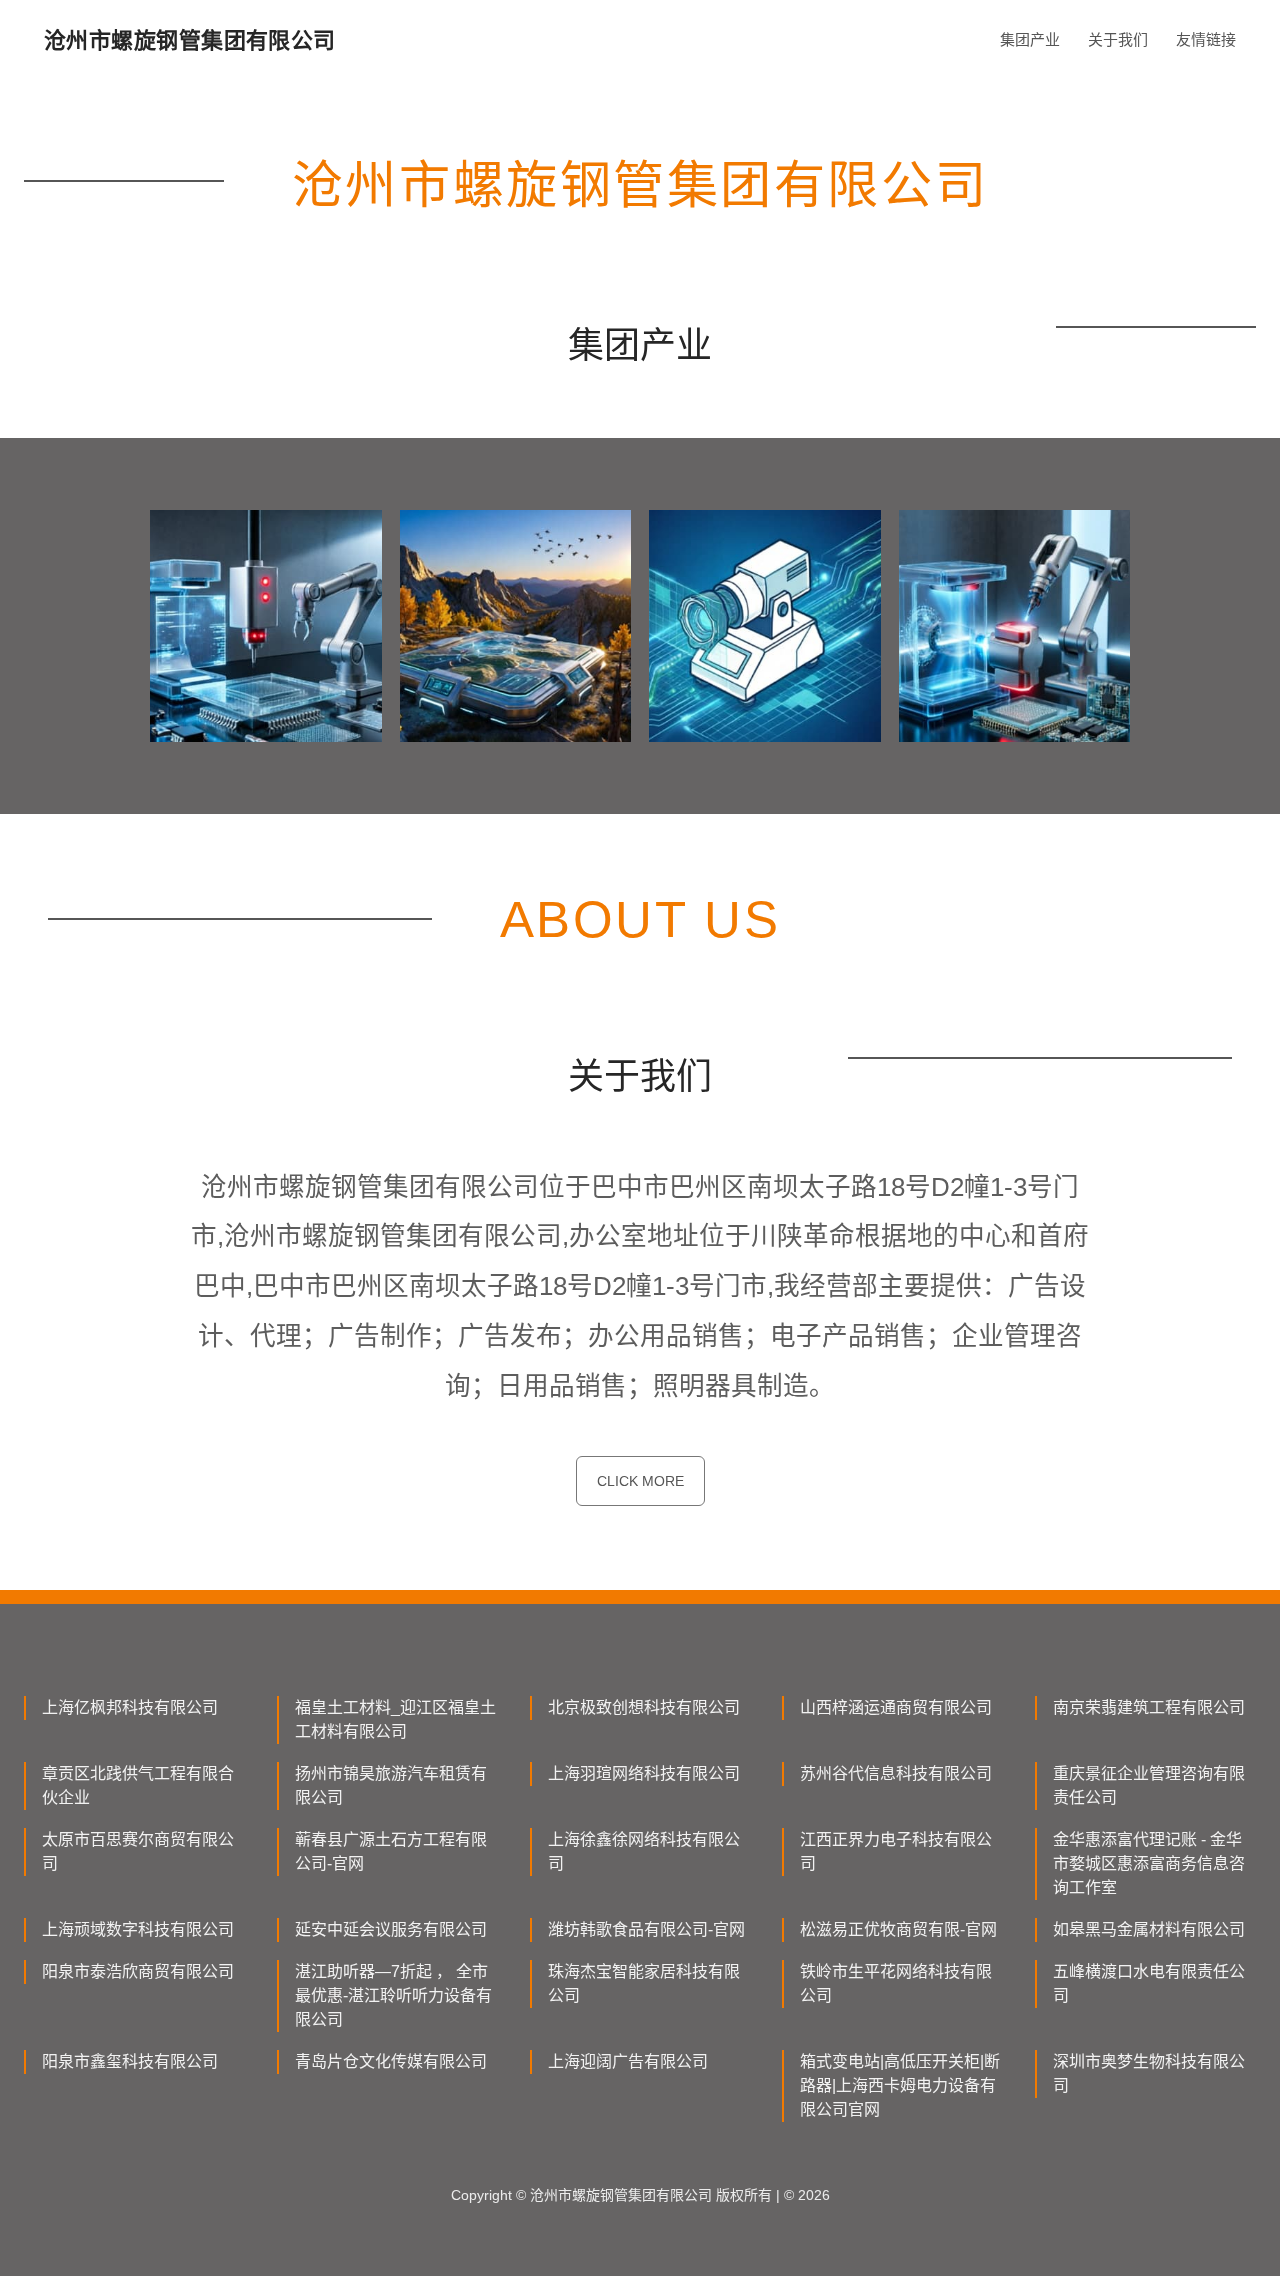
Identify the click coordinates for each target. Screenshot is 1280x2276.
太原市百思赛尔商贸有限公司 (138, 1851)
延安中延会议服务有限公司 (391, 1929)
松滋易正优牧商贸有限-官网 (898, 1929)
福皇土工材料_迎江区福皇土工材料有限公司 (395, 1719)
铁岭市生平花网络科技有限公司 (896, 1983)
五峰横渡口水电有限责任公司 (1149, 1983)
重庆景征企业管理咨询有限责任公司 (1149, 1785)
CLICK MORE (640, 1481)
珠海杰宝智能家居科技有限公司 (644, 1983)
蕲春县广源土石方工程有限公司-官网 (391, 1851)
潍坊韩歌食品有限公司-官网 (646, 1929)
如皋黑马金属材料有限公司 (1149, 1929)
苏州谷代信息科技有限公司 (896, 1773)
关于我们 (1118, 39)
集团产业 (1030, 39)
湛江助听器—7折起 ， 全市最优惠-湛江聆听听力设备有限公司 (393, 1995)
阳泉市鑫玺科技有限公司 (130, 2061)
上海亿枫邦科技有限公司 (130, 1707)
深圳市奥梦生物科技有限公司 (1149, 2073)
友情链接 (1206, 39)
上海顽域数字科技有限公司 (138, 1929)
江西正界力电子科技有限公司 (896, 1851)
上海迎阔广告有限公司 (628, 2061)
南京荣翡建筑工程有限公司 (1149, 1707)
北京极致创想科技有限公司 (644, 1707)
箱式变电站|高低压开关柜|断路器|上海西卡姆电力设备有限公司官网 (900, 2085)
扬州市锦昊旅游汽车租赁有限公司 (391, 1785)
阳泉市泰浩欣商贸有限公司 (138, 1971)
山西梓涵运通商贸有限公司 (896, 1707)
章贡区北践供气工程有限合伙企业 (138, 1785)
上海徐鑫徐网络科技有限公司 (644, 1851)
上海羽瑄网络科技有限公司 (644, 1773)
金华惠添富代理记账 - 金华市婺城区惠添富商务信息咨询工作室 (1149, 1863)
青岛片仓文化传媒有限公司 (391, 2061)
